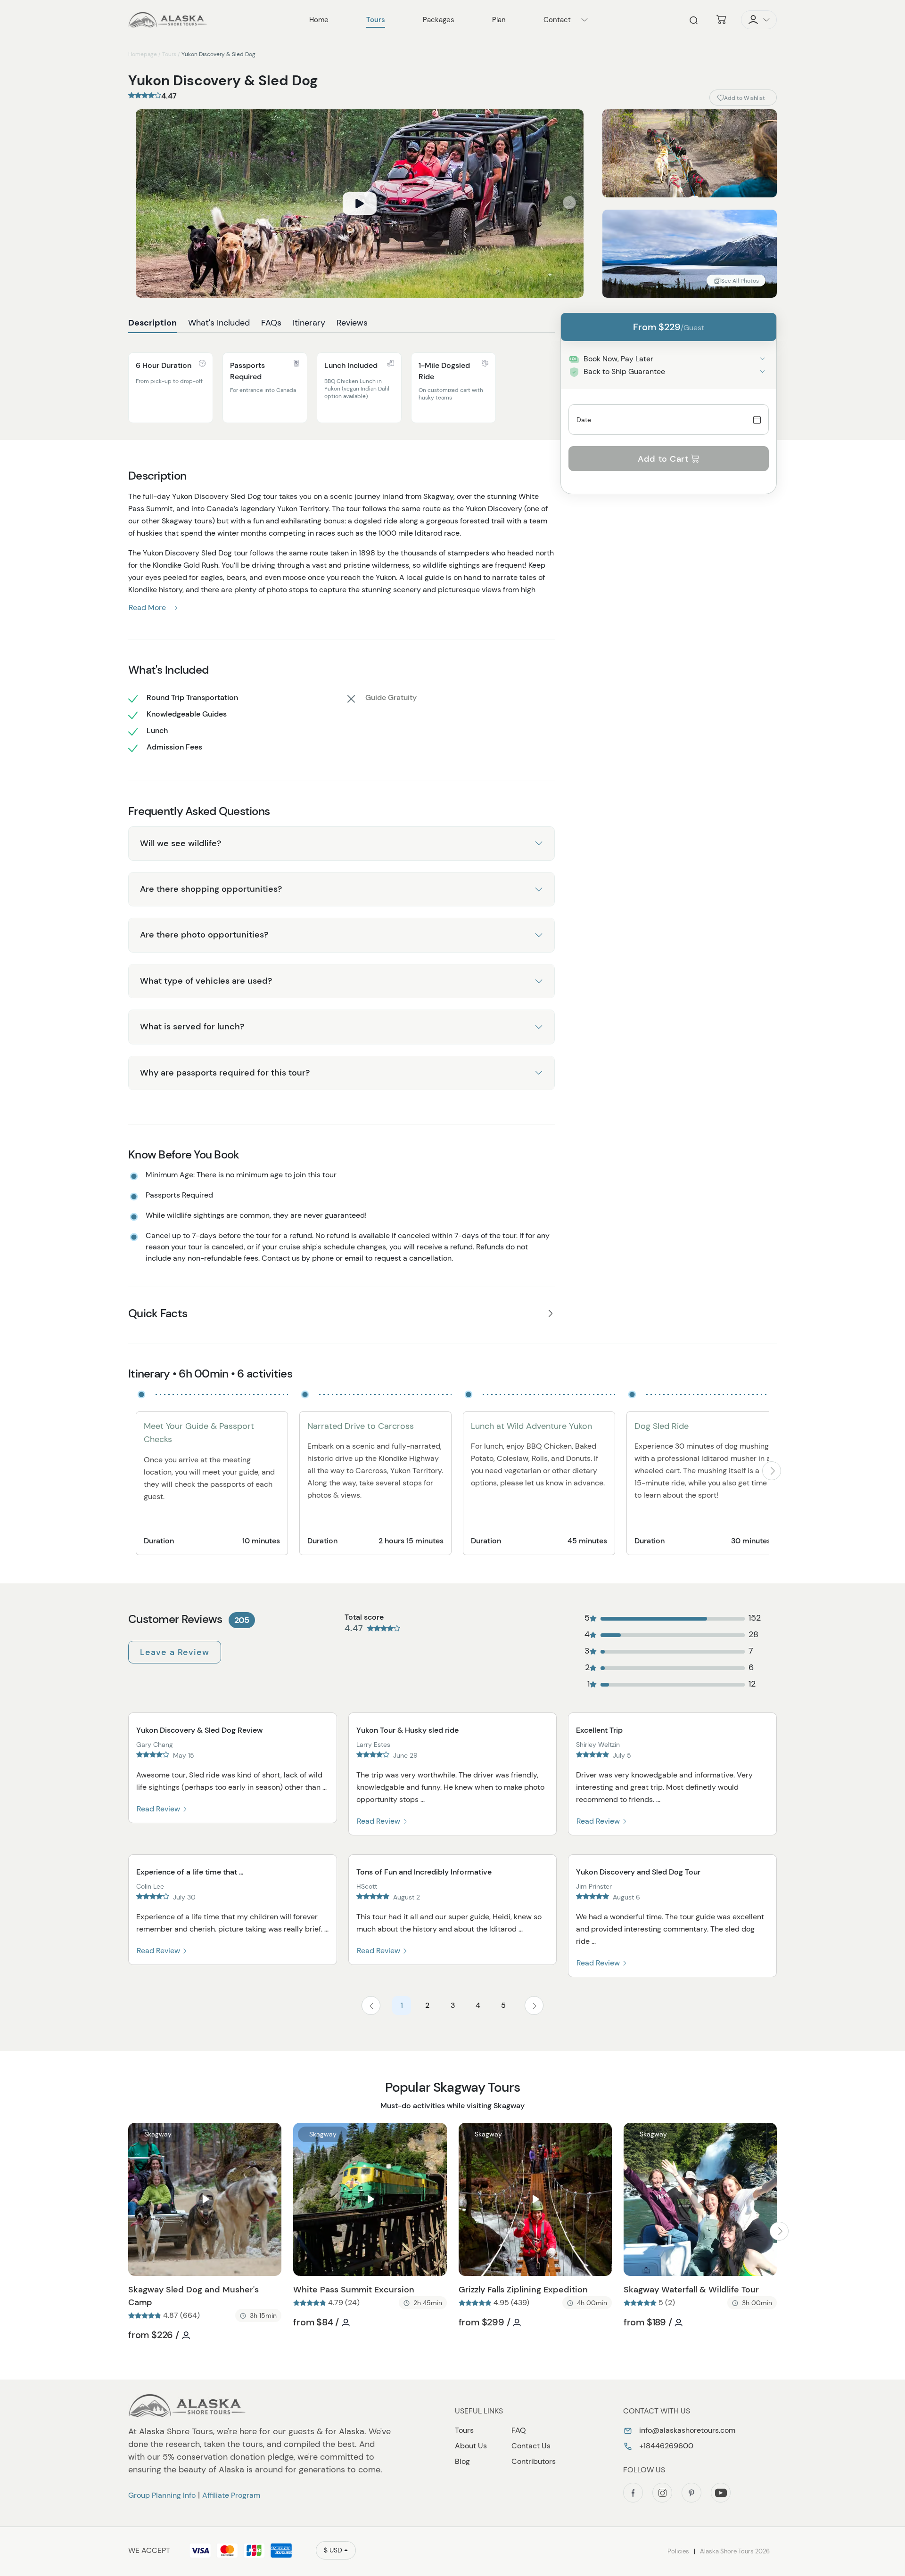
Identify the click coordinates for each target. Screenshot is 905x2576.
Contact (557, 20)
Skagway (158, 2134)
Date (584, 420)
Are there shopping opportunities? (211, 889)
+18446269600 (665, 2446)
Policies (678, 2551)
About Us (471, 2446)
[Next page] (534, 2005)
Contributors (534, 2461)
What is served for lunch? (192, 1027)
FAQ (519, 2430)
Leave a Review (175, 1652)
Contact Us (531, 2446)
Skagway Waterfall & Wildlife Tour (691, 2290)
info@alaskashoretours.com (686, 2430)
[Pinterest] (691, 2493)
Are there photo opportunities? (204, 935)
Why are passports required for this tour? (225, 1073)
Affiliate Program (231, 2495)
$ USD (333, 2550)
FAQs (271, 323)
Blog (462, 2461)
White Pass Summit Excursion (354, 2290)
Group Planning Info (162, 2495)
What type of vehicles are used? (206, 981)
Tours (169, 54)
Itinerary (309, 323)
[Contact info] (584, 20)
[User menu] (759, 20)
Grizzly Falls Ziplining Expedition (523, 2290)
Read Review (159, 1809)
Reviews (352, 323)
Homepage (143, 54)
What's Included (219, 323)
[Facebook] (633, 2493)
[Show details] (762, 359)
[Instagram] (662, 2493)
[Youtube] (721, 2493)
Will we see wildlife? (181, 843)
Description (152, 323)
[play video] (360, 204)
